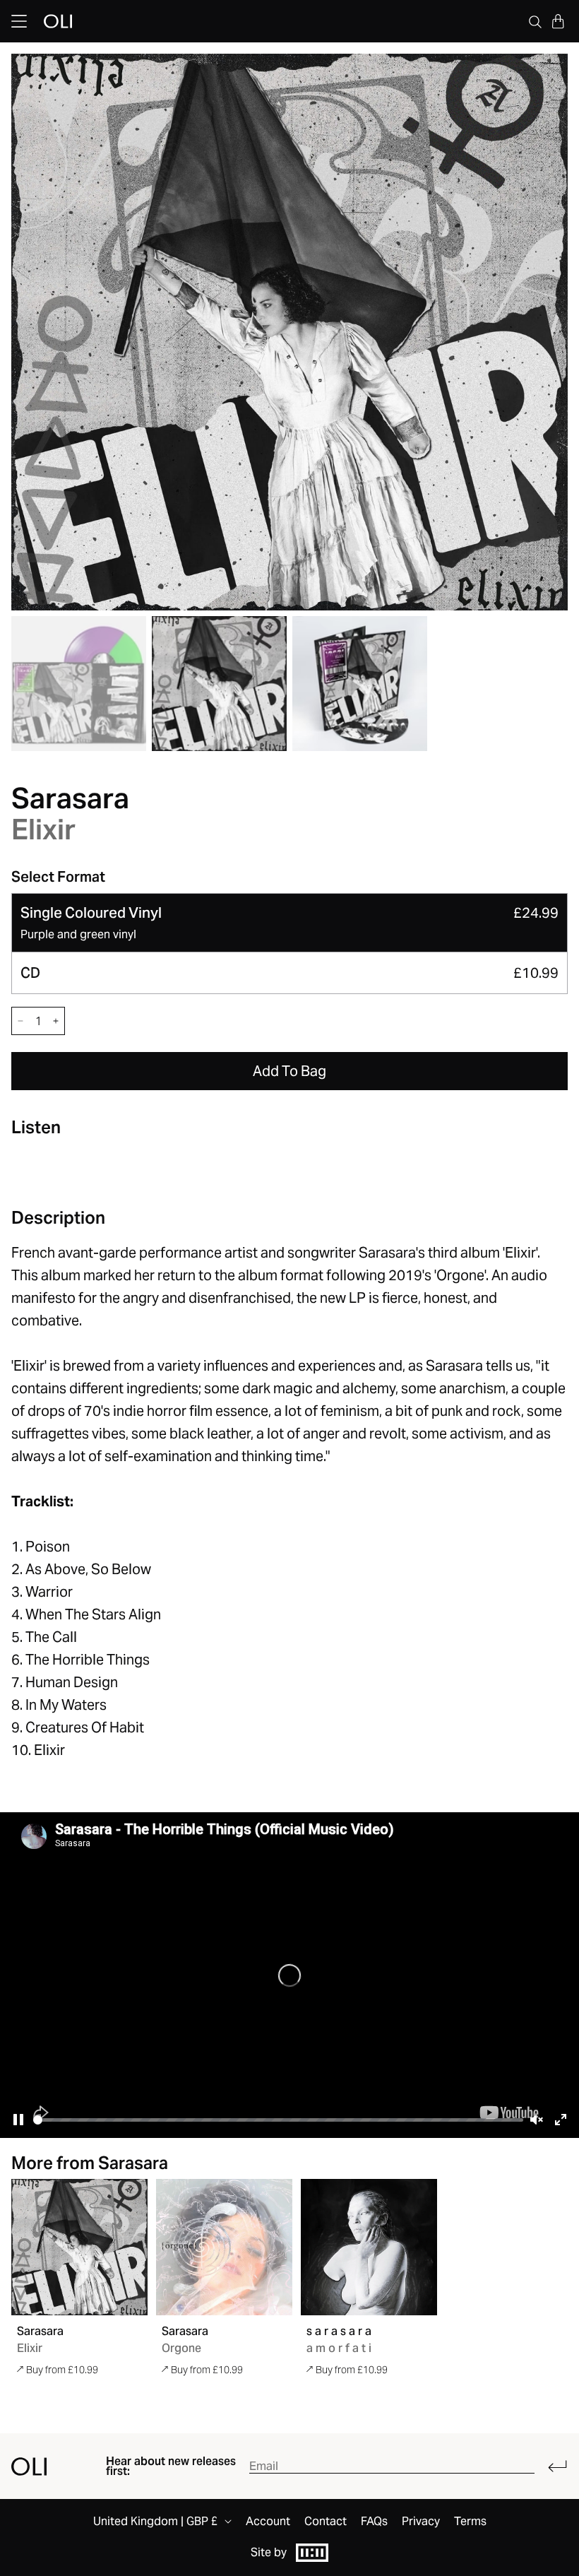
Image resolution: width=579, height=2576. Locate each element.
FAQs (374, 2522)
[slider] (278, 2120)
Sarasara (70, 798)
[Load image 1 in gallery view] (79, 684)
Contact (326, 2522)
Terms (470, 2522)
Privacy (421, 2522)
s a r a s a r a (339, 2331)
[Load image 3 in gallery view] (360, 684)
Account (268, 2522)
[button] (558, 21)
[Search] (535, 21)
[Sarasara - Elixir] (79, 2247)
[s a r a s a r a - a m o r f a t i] (369, 2247)
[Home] (29, 2466)
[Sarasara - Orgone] (224, 2247)
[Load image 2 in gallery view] (219, 684)
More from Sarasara (90, 2163)
